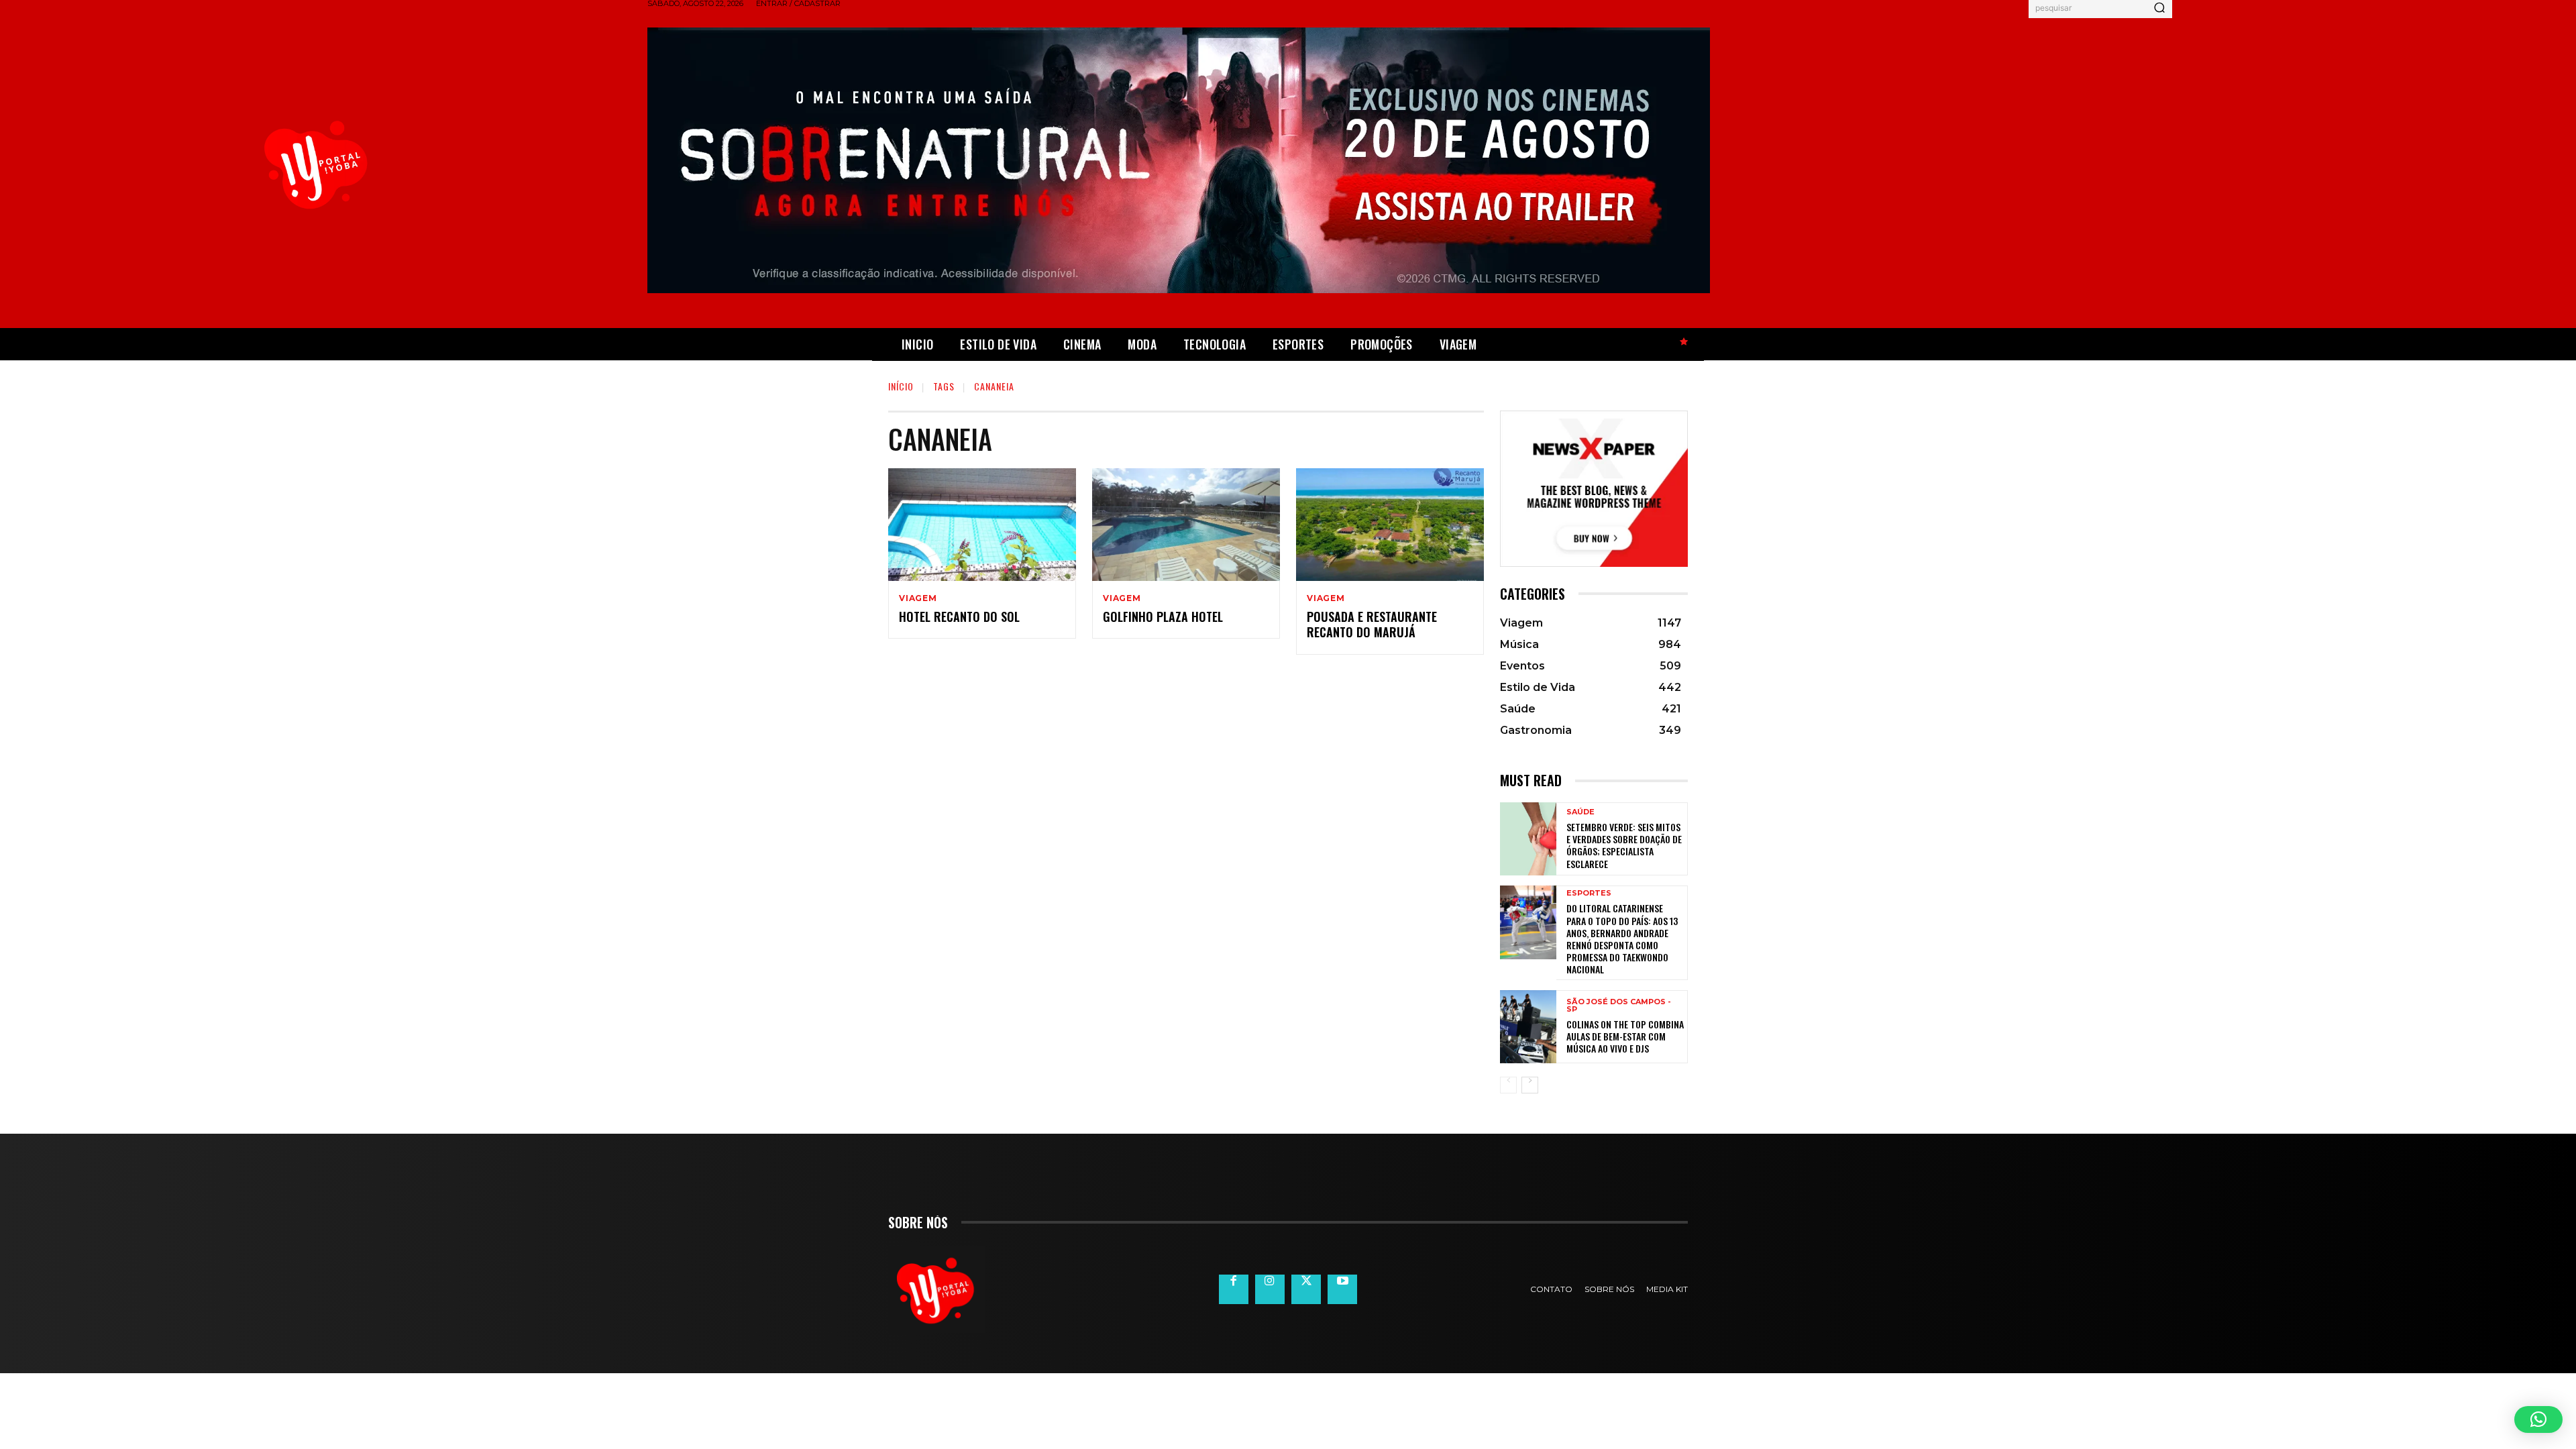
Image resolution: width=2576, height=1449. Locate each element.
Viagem (918, 598)
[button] (2538, 1419)
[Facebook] (1234, 1289)
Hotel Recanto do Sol (959, 616)
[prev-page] (1508, 1085)
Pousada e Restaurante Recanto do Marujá (1372, 624)
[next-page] (1530, 1085)
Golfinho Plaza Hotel (1163, 616)
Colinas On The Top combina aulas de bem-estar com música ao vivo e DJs (1625, 1036)
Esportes (1589, 893)
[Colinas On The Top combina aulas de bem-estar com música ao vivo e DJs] (1528, 1027)
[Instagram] (1270, 1289)
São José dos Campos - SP (1619, 1006)
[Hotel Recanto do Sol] (982, 525)
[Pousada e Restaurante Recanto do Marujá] (1390, 525)
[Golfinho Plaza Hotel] (1186, 525)
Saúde (1580, 812)
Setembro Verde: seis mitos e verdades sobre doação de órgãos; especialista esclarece (1624, 845)
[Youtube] (1342, 1289)
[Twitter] (1306, 1289)
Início (901, 386)
